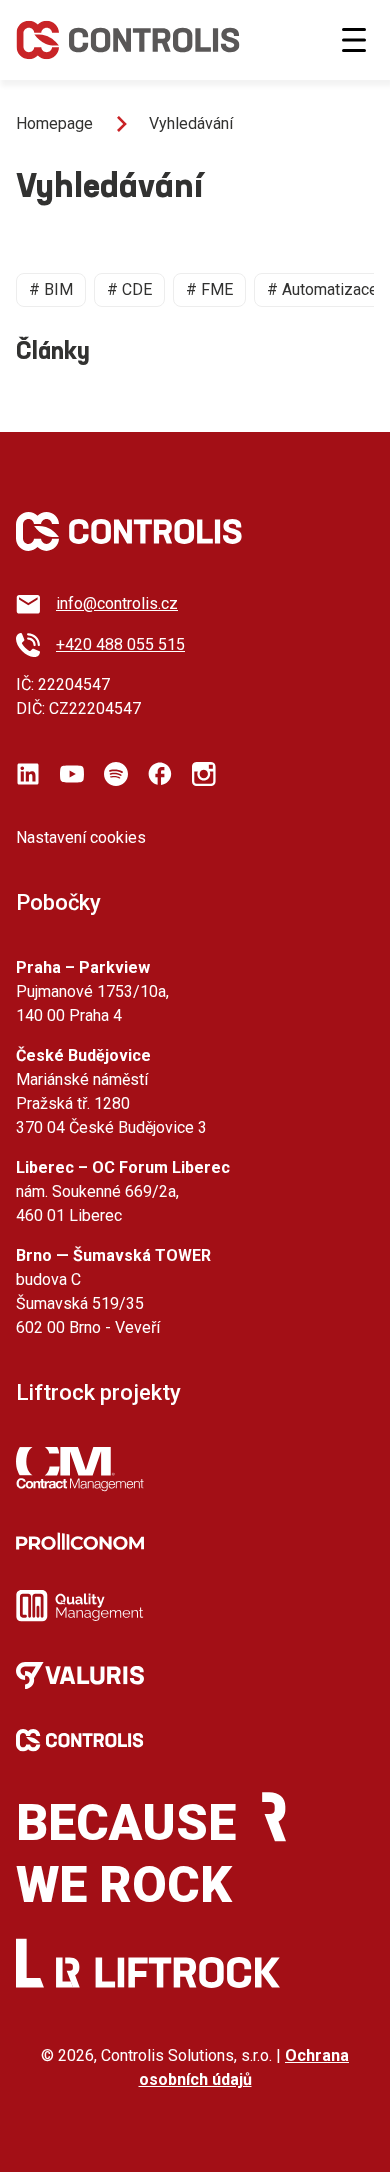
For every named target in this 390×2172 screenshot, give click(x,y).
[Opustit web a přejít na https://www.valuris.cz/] (80, 1675)
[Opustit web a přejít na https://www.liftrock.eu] (168, 1972)
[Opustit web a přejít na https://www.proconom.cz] (80, 1541)
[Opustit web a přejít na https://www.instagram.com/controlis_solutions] (204, 773)
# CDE (129, 289)
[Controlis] (128, 40)
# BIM (51, 289)
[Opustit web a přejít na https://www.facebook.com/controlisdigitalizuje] (160, 773)
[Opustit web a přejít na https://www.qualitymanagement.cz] (80, 1606)
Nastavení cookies (81, 837)
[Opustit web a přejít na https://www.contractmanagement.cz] (80, 1469)
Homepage (54, 123)
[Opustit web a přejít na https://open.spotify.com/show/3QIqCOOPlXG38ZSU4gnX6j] (116, 773)
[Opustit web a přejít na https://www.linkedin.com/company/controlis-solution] (28, 773)
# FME (209, 289)
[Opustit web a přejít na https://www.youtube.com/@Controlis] (72, 773)
